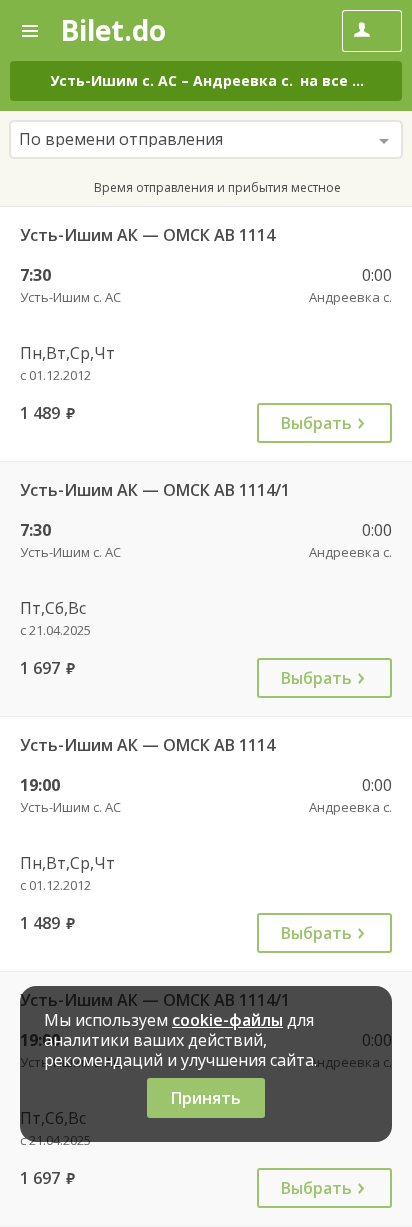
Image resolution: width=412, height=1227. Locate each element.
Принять (206, 1098)
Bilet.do (113, 30)
